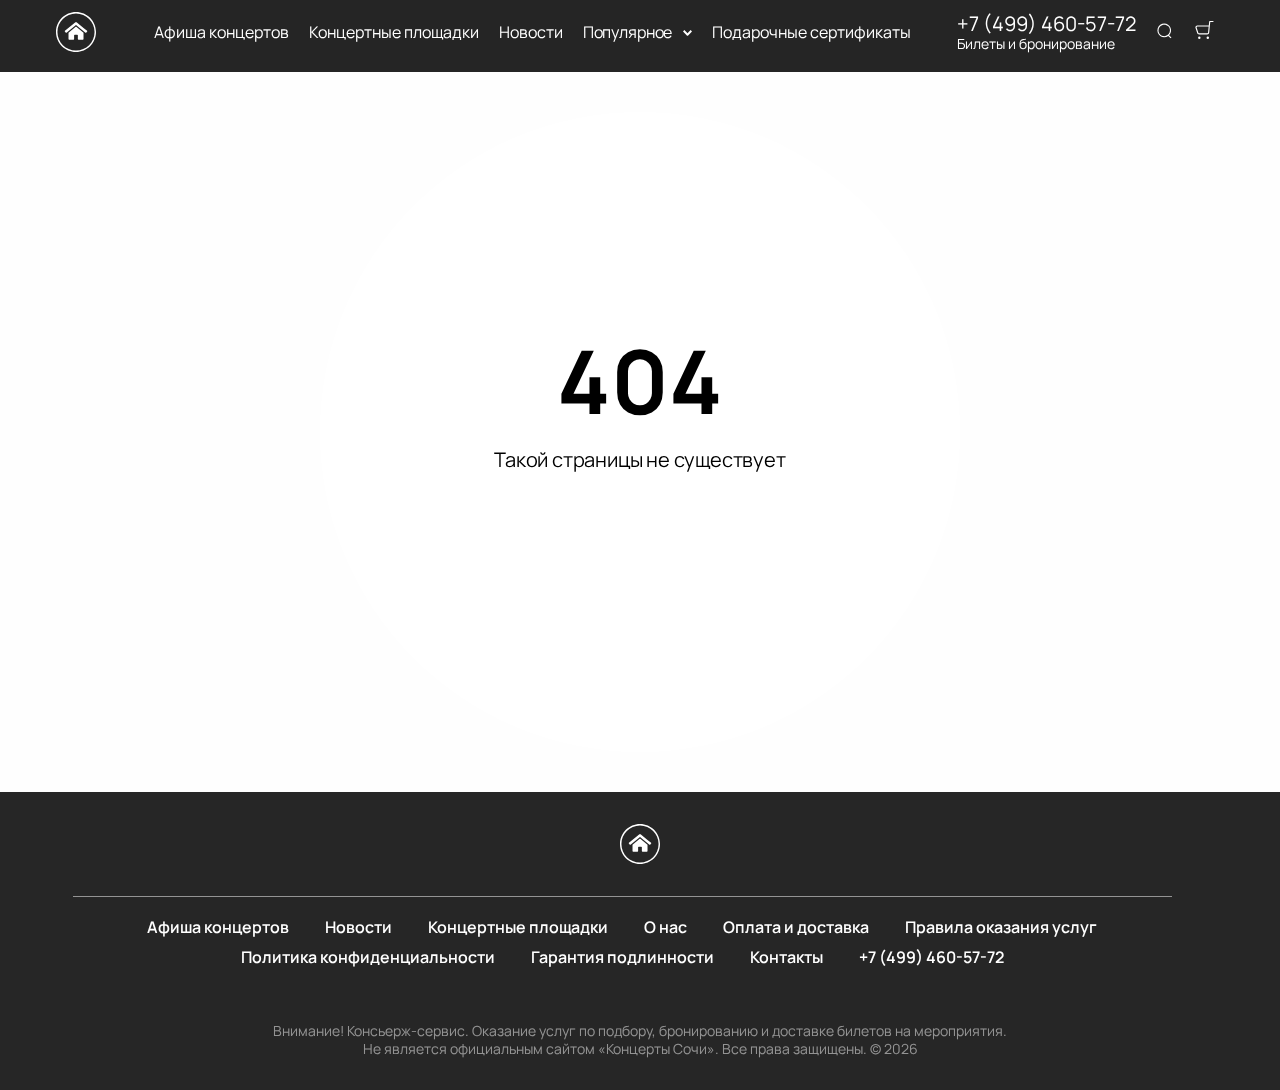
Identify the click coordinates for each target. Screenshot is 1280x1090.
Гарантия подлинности (622, 957)
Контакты (786, 957)
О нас (665, 927)
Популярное (627, 32)
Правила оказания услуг (1001, 927)
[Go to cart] (1204, 32)
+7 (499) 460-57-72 (1046, 24)
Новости (531, 32)
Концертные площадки (394, 32)
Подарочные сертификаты (811, 32)
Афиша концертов (221, 32)
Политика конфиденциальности (368, 957)
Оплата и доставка (796, 927)
